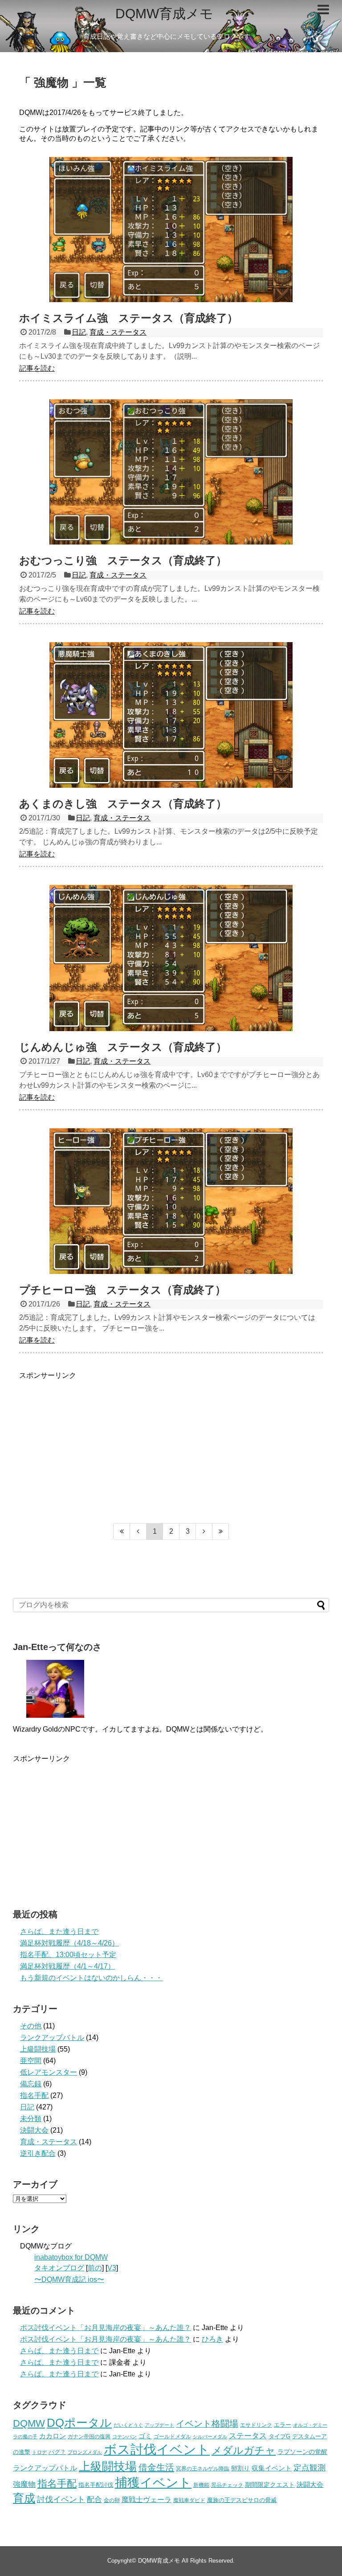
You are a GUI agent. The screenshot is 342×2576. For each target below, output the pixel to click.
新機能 (201, 2485)
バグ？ (57, 2452)
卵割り (240, 2468)
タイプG (279, 2436)
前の (95, 2268)
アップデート (159, 2425)
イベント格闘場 (207, 2424)
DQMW (29, 2423)
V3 (112, 2268)
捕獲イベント (153, 2483)
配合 (94, 2499)
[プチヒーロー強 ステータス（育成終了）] (171, 1201)
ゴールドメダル (172, 2437)
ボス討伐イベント (157, 2449)
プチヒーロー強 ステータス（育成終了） (122, 1290)
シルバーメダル (210, 2437)
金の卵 (112, 2500)
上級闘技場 (38, 2049)
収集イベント (272, 2468)
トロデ (39, 2452)
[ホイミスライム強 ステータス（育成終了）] (171, 229)
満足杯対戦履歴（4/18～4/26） (69, 1943)
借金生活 (156, 2467)
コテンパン (124, 2437)
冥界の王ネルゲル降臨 (203, 2469)
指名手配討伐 (96, 2485)
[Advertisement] (171, 1443)
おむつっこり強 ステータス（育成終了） (123, 560)
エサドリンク (256, 2425)
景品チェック (227, 2485)
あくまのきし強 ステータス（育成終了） (123, 804)
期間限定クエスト (270, 2485)
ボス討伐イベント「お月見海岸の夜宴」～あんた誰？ (106, 2328)
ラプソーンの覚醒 (302, 2452)
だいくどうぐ (128, 2425)
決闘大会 (34, 2130)
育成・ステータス (118, 332)
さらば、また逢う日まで (59, 1931)
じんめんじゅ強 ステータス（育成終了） (123, 1047)
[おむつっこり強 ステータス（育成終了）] (171, 472)
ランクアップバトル (52, 2037)
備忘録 (31, 2084)
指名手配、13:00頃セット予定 (68, 1955)
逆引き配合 (38, 2153)
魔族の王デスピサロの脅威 (242, 2500)
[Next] (204, 1532)
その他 (31, 2026)
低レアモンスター (49, 2072)
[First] (122, 1532)
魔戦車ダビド (189, 2500)
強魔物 (24, 2484)
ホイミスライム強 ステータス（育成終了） (128, 318)
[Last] (221, 1532)
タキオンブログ (59, 2268)
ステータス (248, 2436)
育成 (24, 2498)
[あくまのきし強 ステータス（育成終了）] (171, 715)
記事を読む (37, 368)
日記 (79, 332)
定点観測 (309, 2468)
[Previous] (138, 1532)
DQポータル (79, 2423)
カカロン (53, 2436)
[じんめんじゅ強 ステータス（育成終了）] (171, 958)
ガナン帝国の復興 (89, 2437)
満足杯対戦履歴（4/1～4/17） (67, 1966)
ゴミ (145, 2436)
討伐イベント (61, 2499)
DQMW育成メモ (164, 14)
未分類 (31, 2119)
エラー (283, 2425)
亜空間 (31, 2061)
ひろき (212, 2339)
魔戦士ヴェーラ (147, 2499)
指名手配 (34, 2095)
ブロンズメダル (85, 2452)
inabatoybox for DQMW (71, 2257)
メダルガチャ (244, 2451)
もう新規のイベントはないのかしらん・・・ (91, 1978)
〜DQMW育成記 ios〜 (69, 2279)
